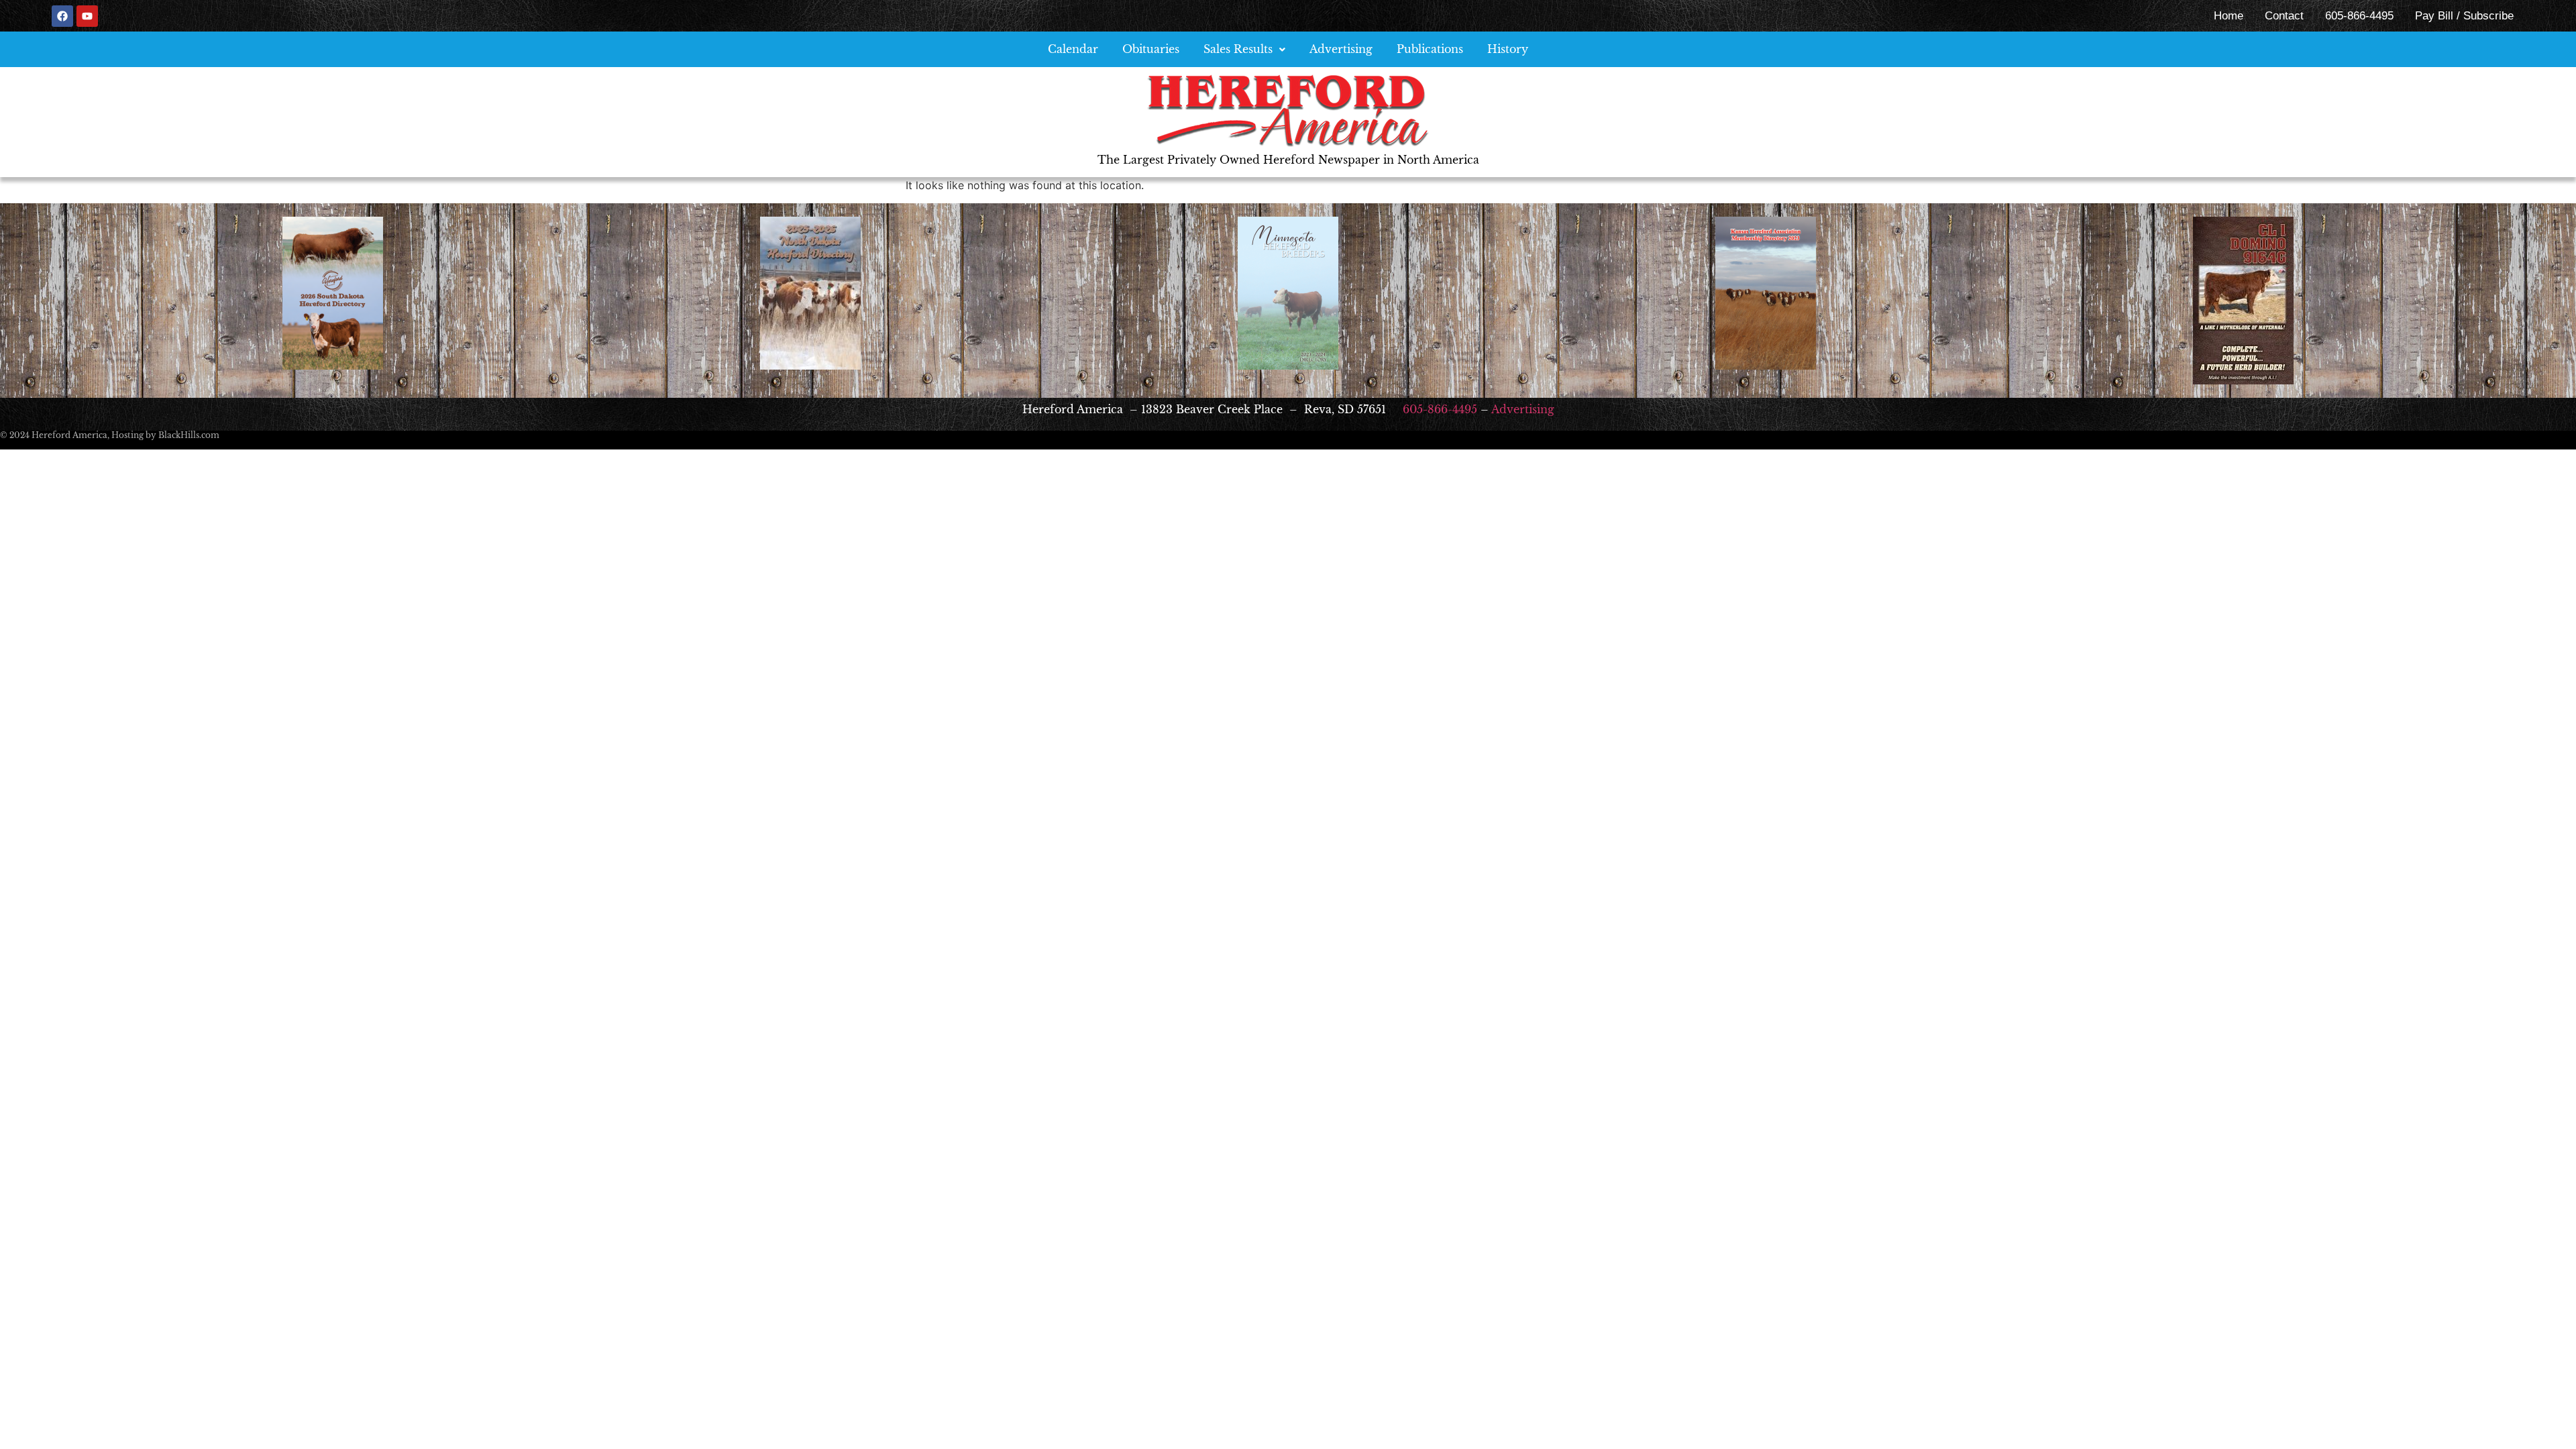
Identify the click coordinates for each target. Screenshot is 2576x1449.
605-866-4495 (2359, 16)
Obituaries (1151, 49)
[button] (1244, 49)
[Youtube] (87, 16)
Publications (1430, 49)
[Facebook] (62, 16)
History (1508, 49)
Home (2229, 16)
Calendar (1073, 49)
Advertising (1341, 49)
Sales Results (1238, 49)
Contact (2284, 16)
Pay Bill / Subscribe (2464, 16)
